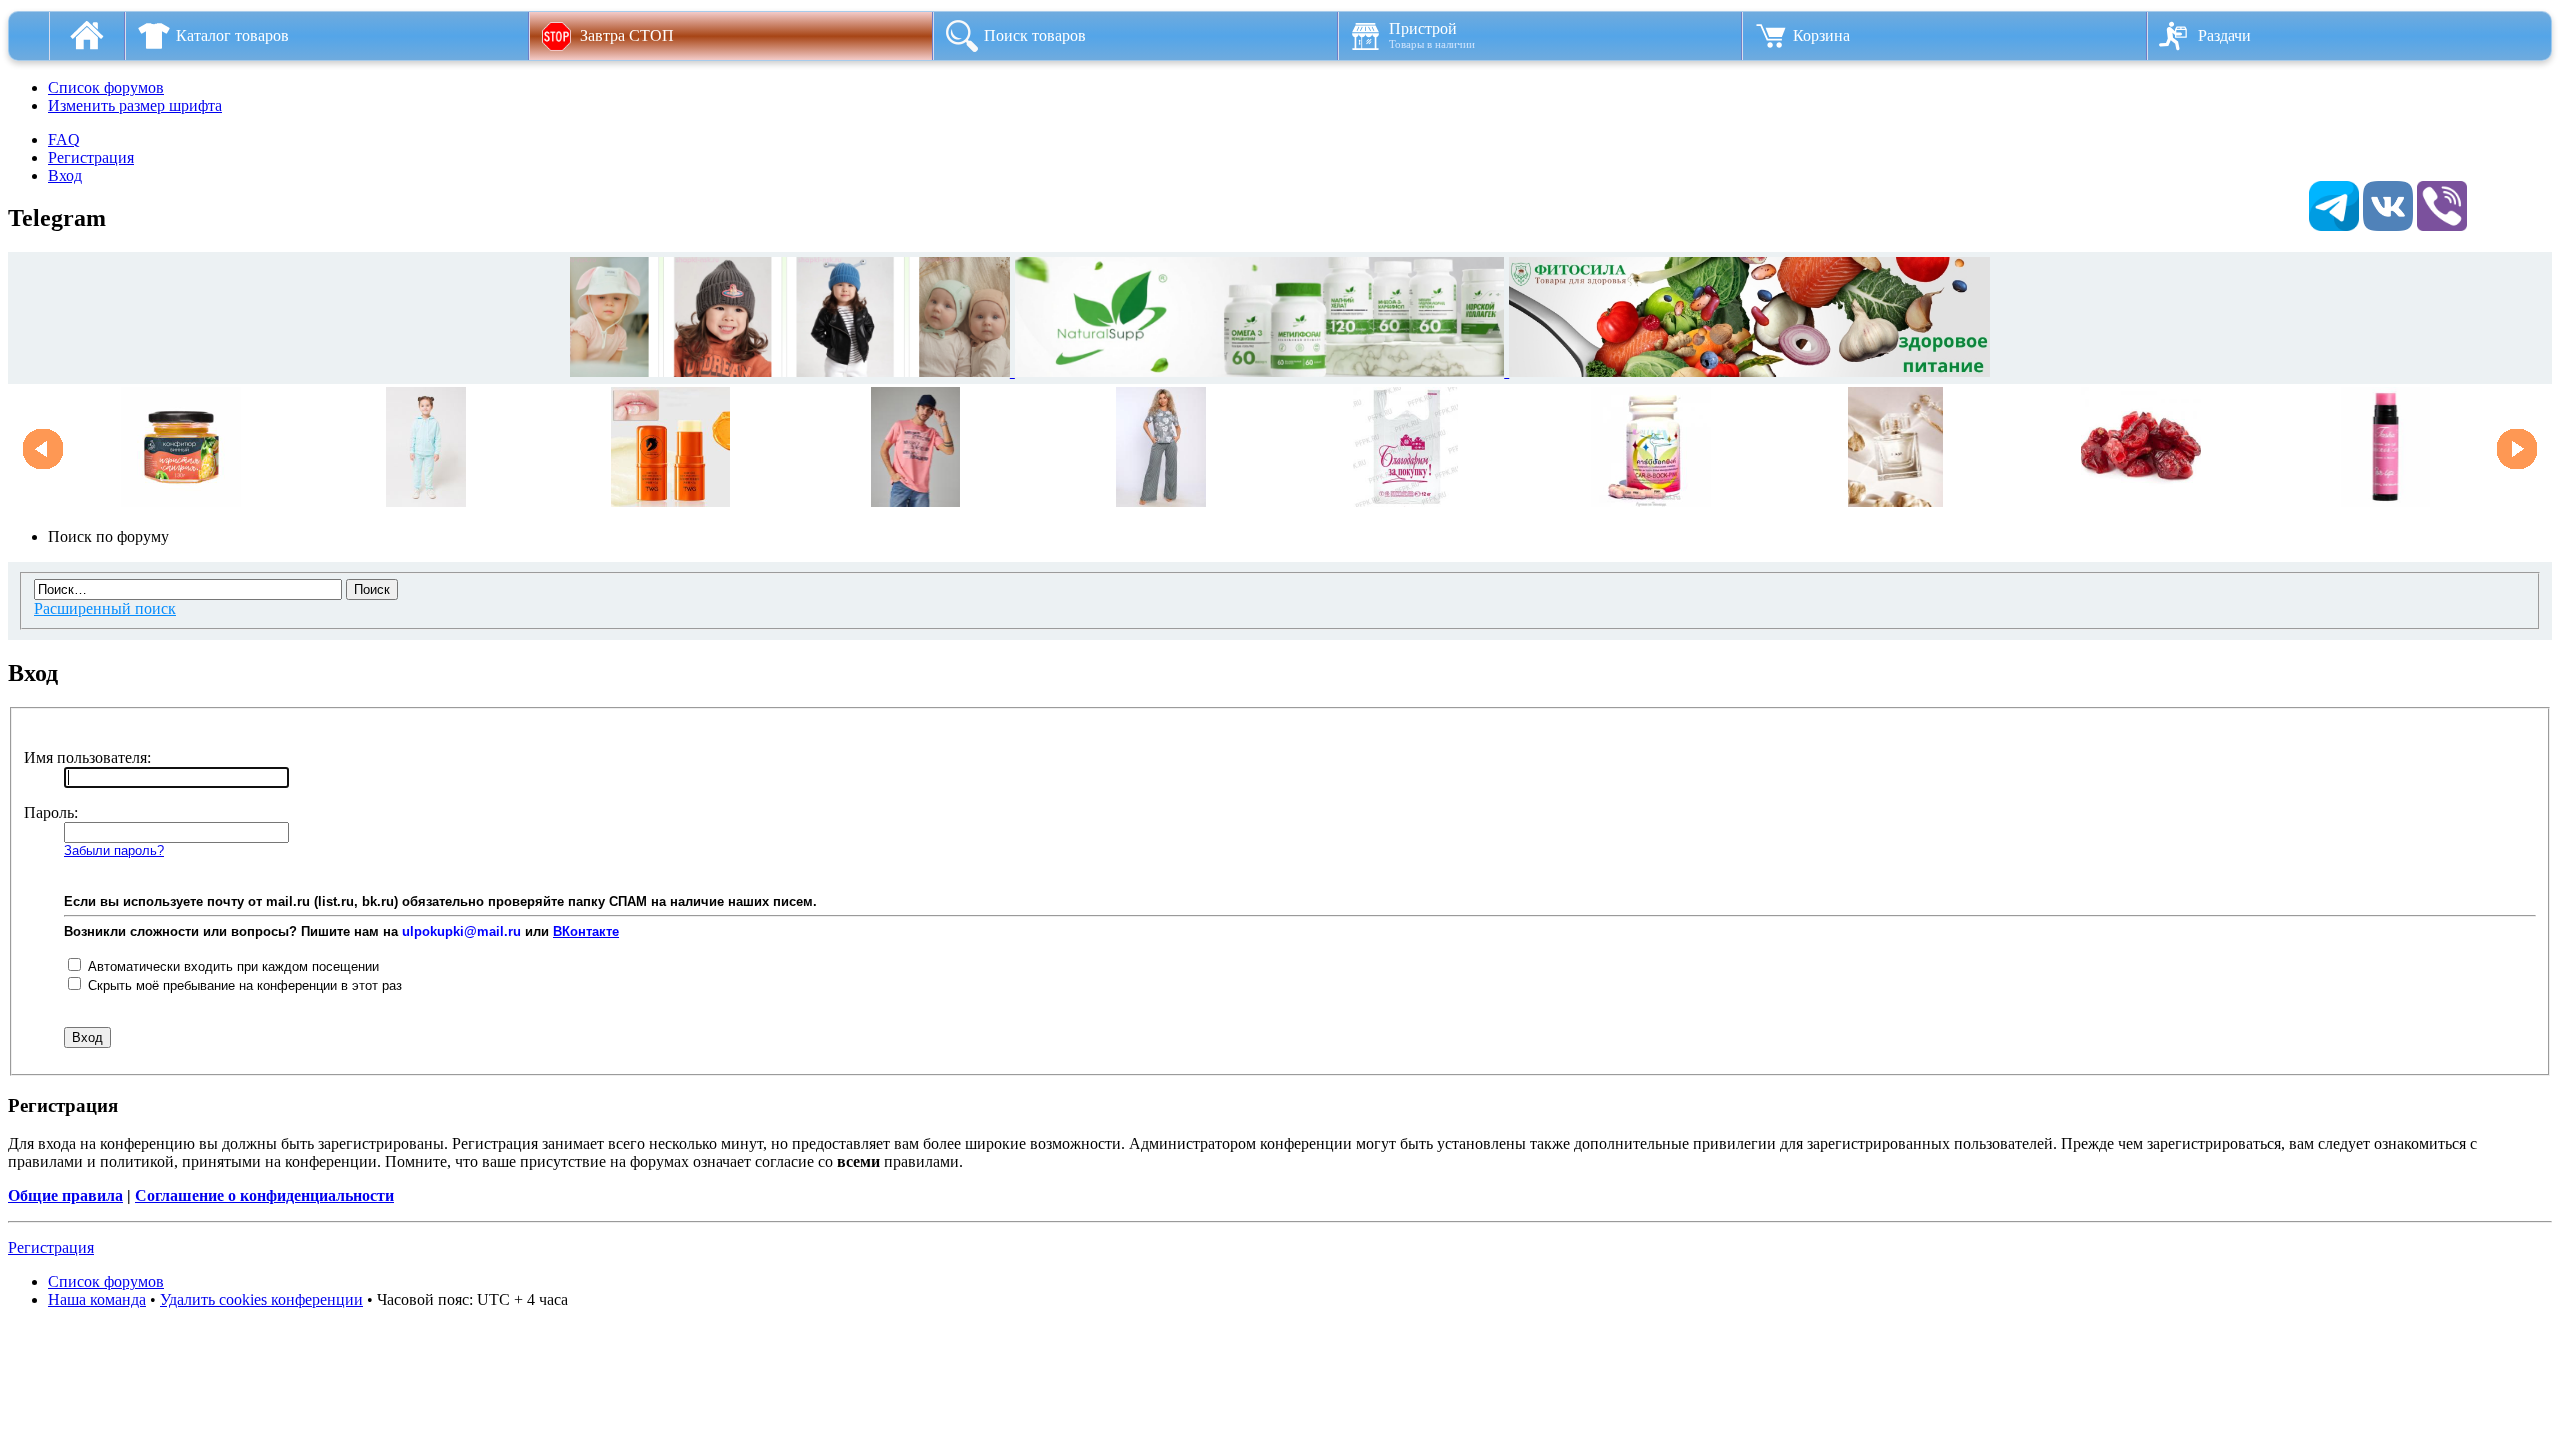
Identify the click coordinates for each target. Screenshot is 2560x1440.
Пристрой (1432, 35)
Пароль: (51, 812)
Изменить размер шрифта (135, 105)
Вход (65, 175)
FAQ (64, 139)
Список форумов (106, 87)
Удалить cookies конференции (261, 1299)
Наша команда (97, 1299)
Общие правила (65, 1195)
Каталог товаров (232, 35)
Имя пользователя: (87, 757)
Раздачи (2224, 35)
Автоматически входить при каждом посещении (231, 966)
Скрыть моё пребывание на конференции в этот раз (243, 985)
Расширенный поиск (105, 608)
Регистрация (91, 157)
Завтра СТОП (627, 35)
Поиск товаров (1035, 35)
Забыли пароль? (114, 850)
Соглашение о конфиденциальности (264, 1195)
